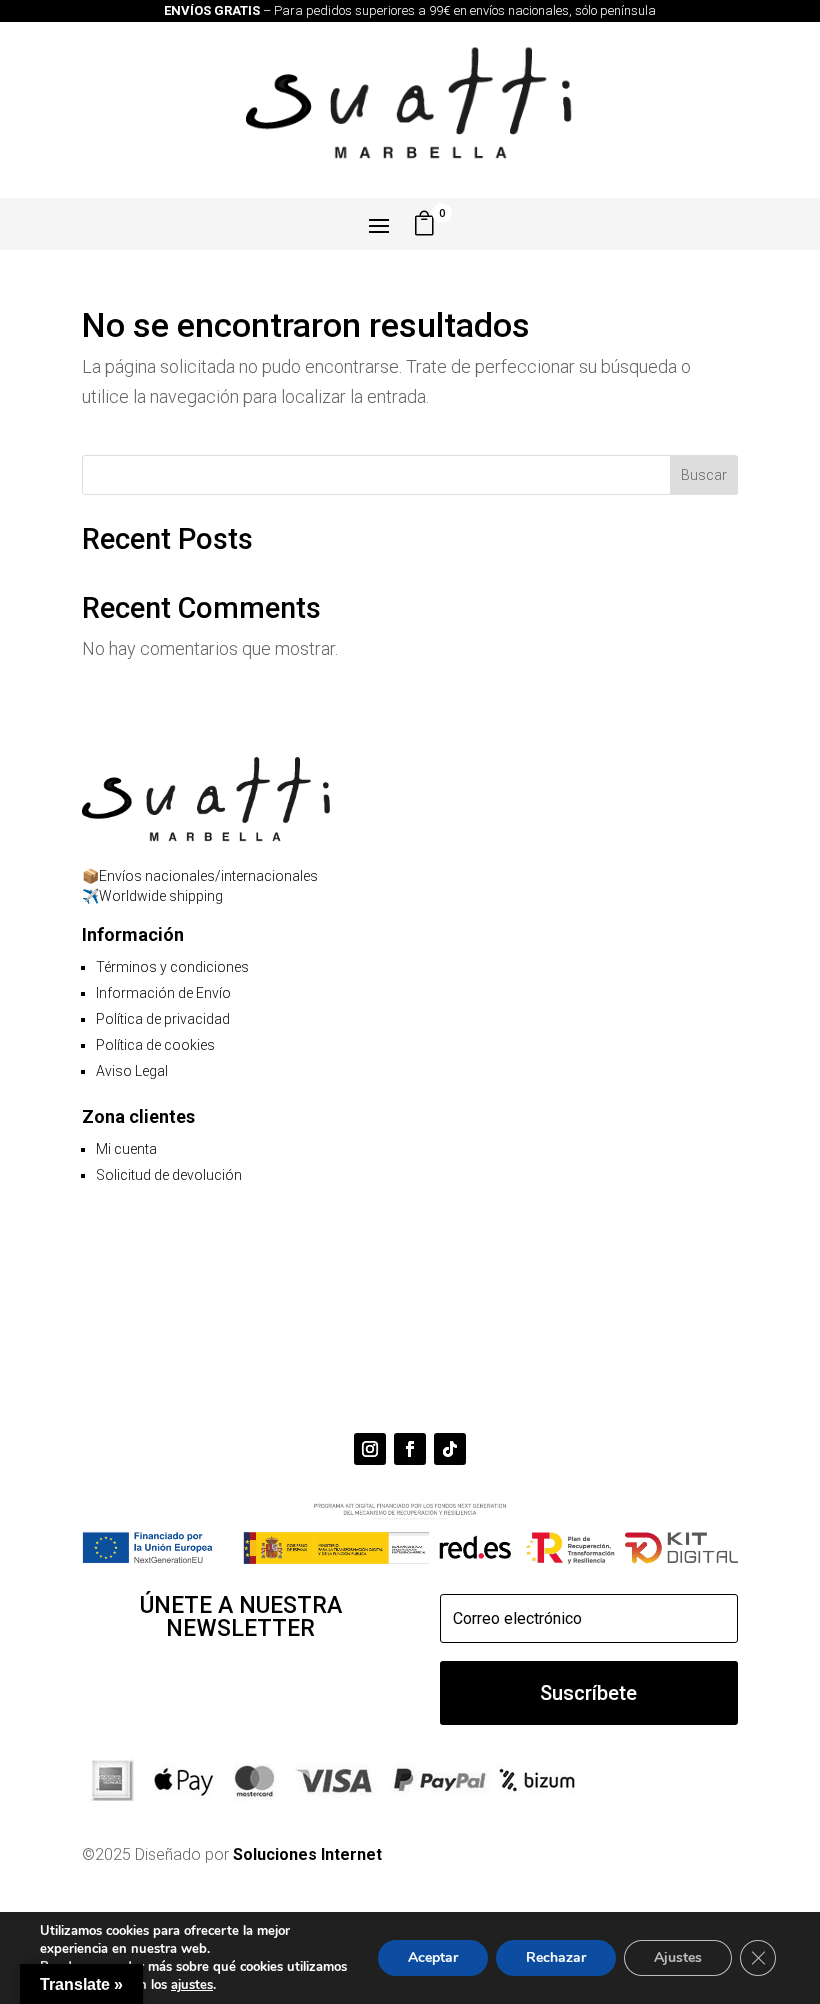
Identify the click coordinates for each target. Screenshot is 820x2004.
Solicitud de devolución (169, 1175)
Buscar (704, 475)
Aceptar (433, 1957)
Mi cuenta (126, 1149)
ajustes (192, 1985)
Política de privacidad (163, 1019)
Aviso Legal (132, 1071)
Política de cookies (155, 1045)
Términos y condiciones (172, 967)
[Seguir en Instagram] (370, 1449)
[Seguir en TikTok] (450, 1449)
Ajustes (678, 1957)
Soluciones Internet (307, 1854)
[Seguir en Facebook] (410, 1449)
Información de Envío (163, 993)
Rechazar (556, 1957)
